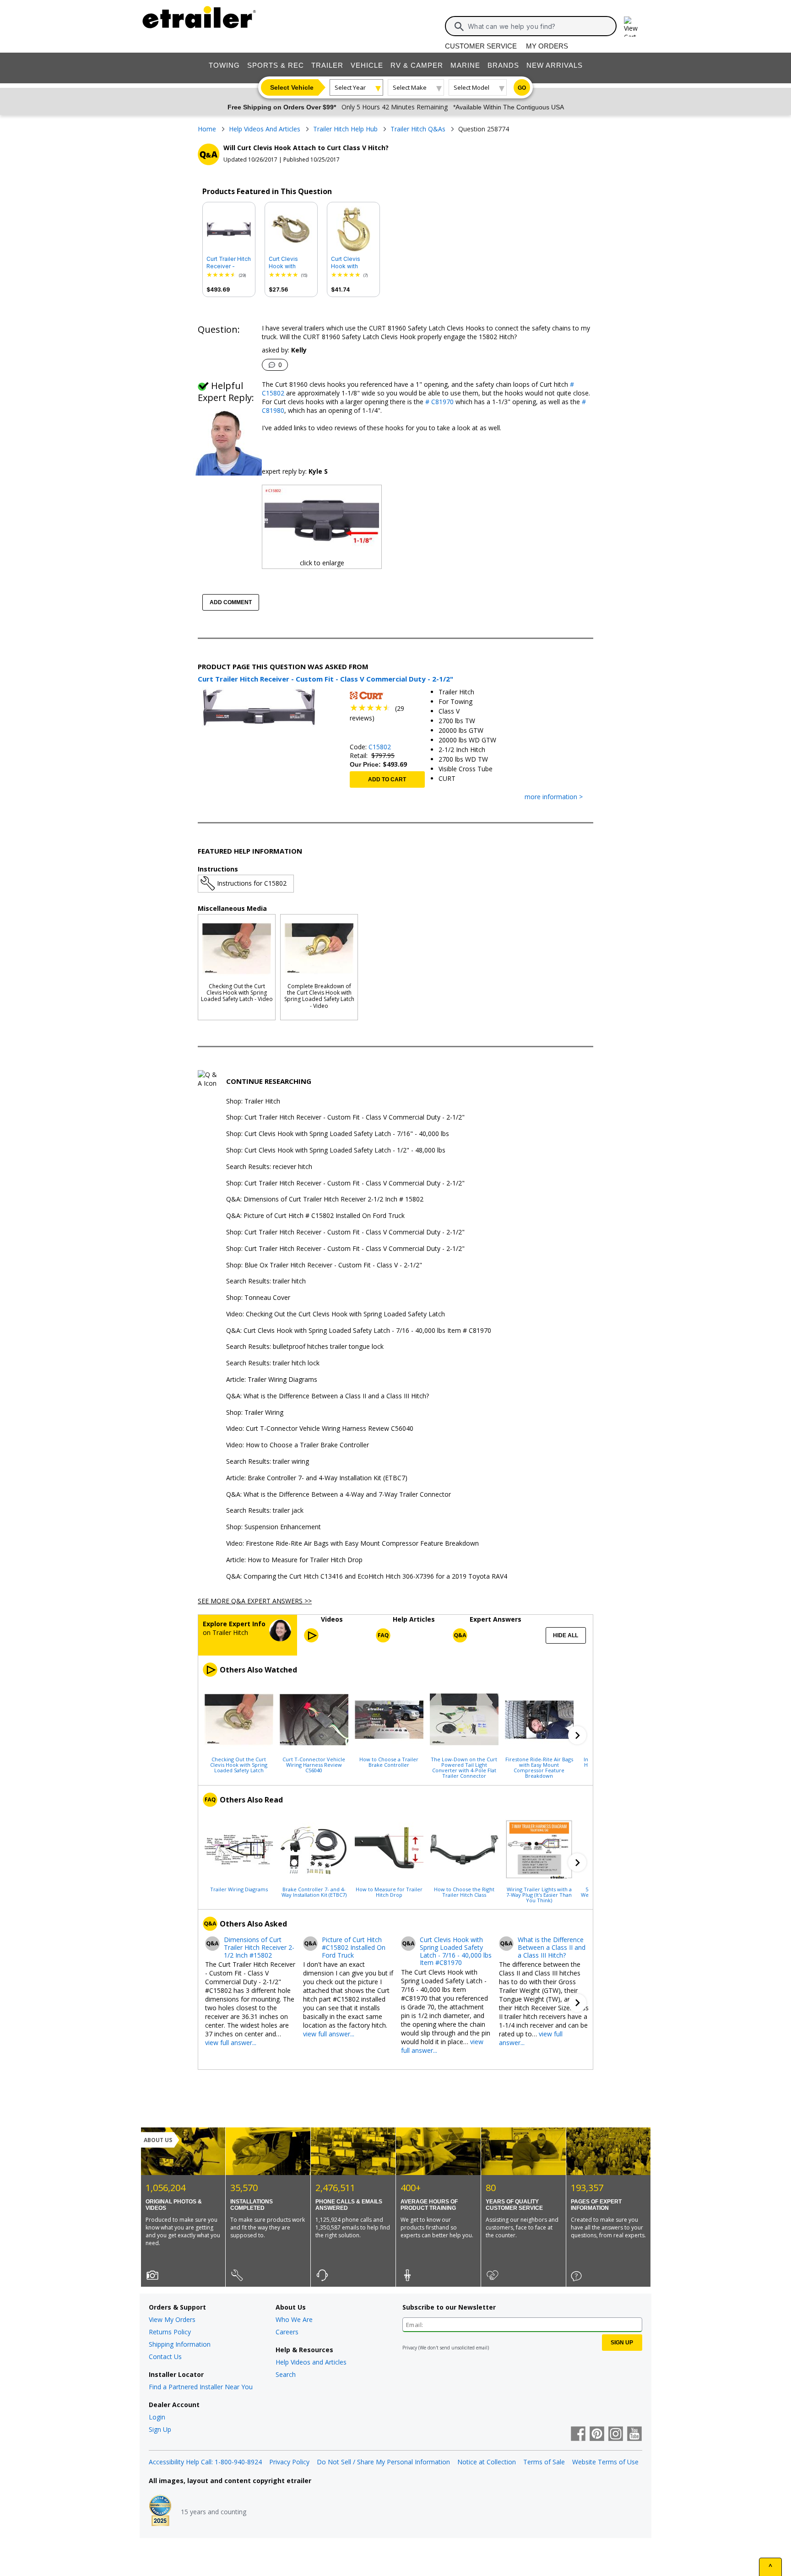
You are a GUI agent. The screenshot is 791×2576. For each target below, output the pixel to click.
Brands (503, 65)
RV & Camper (417, 65)
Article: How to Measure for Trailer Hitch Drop (294, 1560)
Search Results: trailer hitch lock (273, 1363)
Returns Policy (170, 2332)
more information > (554, 797)
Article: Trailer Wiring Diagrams (272, 1380)
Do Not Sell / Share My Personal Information (383, 2462)
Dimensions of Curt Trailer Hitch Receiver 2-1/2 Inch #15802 (259, 1948)
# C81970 (439, 402)
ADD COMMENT (231, 602)
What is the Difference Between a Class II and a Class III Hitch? (552, 1948)
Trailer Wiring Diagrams (239, 1889)
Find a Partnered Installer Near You (201, 2387)
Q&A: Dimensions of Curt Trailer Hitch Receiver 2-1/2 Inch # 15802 (325, 1199)
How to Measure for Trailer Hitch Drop (389, 1892)
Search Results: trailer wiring (268, 1462)
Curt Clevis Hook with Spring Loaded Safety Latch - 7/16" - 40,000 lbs (289, 263)
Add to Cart (387, 779)
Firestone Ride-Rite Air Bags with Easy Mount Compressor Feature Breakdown (539, 1767)
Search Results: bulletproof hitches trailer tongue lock (305, 1347)
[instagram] (616, 2435)
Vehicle (367, 65)
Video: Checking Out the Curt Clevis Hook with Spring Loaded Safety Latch (336, 1314)
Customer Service (481, 46)
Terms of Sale (544, 2462)
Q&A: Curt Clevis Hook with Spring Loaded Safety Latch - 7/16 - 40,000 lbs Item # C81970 (359, 1331)
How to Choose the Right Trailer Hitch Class (464, 1892)
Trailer (327, 65)
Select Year (350, 87)
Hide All (566, 1635)
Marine (465, 65)
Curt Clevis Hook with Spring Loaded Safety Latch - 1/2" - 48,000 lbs (353, 263)
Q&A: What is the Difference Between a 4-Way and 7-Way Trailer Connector (339, 1495)
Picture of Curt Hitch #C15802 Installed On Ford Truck (354, 1948)
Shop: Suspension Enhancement (274, 1527)
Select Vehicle (292, 87)
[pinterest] (597, 2435)
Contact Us (165, 2357)
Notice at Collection (487, 2462)
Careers (287, 2332)
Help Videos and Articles (311, 2362)
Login (157, 2417)
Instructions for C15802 (252, 883)
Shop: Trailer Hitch (253, 1101)
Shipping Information (180, 2344)
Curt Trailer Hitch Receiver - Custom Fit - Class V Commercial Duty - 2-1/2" (229, 263)
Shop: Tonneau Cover (258, 1298)
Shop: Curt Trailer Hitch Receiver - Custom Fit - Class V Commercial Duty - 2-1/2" (345, 1118)
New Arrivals (555, 65)
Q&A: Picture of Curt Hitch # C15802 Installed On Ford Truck (315, 1216)
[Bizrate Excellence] (160, 2511)
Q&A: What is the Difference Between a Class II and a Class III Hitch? (328, 1396)
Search (286, 2374)
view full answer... (231, 2043)
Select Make (410, 87)
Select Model (471, 87)
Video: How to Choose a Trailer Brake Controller (298, 1445)
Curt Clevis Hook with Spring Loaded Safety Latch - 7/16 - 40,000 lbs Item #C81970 (456, 1951)
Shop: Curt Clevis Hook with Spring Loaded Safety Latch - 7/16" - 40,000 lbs (338, 1134)
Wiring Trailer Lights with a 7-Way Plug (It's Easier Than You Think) (539, 1894)
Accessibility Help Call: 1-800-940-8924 (205, 2462)
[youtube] (634, 2435)
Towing (224, 65)
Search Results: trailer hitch (266, 1281)
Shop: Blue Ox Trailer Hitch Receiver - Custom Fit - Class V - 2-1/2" (324, 1265)
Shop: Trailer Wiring (255, 1413)
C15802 (380, 747)
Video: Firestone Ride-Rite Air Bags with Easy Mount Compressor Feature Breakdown (352, 1544)
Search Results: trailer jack (265, 1511)
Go (522, 88)
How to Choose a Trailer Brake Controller (389, 1762)
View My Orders (172, 2319)
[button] (577, 1735)
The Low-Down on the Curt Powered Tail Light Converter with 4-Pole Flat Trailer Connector (464, 1767)
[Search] (459, 27)
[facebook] (578, 2435)
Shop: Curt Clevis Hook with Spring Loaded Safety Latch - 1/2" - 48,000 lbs (336, 1150)
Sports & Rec (276, 65)
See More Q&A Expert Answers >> (255, 1601)
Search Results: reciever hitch (269, 1167)
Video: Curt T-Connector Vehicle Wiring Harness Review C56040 (320, 1429)
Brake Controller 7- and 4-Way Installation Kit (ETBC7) (314, 1892)
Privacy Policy (289, 2462)
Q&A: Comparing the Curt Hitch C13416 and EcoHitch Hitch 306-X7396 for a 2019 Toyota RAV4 (367, 1577)
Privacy (410, 2348)
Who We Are (294, 2319)
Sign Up (160, 2429)
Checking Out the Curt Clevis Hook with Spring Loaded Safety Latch (239, 1764)
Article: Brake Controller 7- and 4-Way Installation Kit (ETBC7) (317, 1478)
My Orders (547, 46)
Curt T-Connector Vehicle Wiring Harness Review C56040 (314, 1764)
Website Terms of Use (605, 2462)
